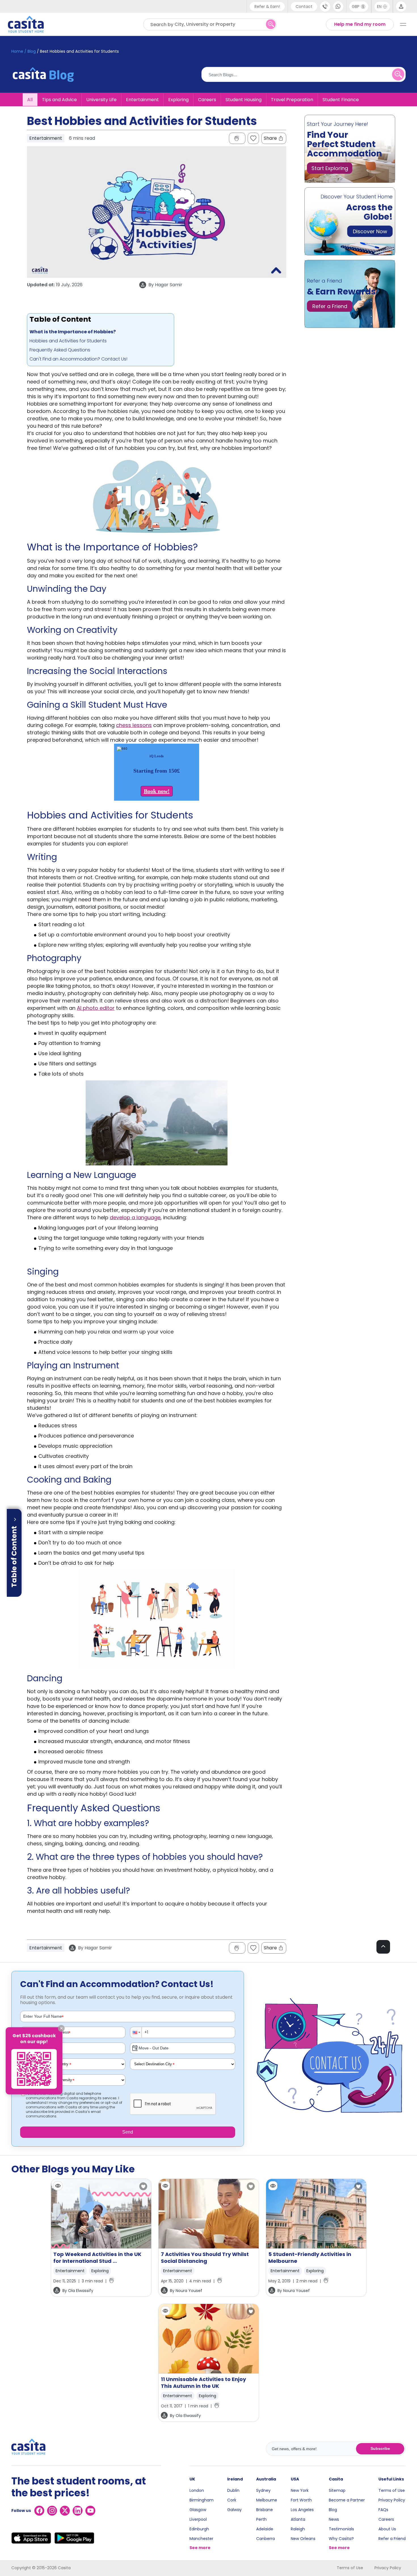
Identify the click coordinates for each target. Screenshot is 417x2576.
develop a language (135, 1217)
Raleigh (298, 2529)
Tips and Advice (59, 99)
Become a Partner (347, 2500)
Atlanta (298, 2519)
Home (17, 51)
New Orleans (303, 2539)
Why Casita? (341, 2539)
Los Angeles (302, 2510)
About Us (387, 2529)
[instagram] (52, 2511)
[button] (136, 2032)
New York (300, 2490)
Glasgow (198, 2510)
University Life (101, 99)
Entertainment (142, 99)
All (30, 99)
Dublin (233, 2490)
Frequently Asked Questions (60, 350)
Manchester (201, 2539)
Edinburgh (199, 2529)
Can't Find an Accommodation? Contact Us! (78, 359)
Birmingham (202, 2500)
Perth (261, 2519)
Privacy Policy (392, 2500)
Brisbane (265, 2510)
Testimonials (341, 2529)
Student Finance (341, 99)
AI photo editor (96, 1008)
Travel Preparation (292, 99)
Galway (234, 2510)
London (197, 2490)
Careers (207, 99)
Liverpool (198, 2519)
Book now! (157, 791)
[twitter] (65, 2511)
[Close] (61, 2028)
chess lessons (134, 725)
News (334, 2519)
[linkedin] (78, 2511)
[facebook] (39, 2511)
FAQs (383, 2510)
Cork (232, 2500)
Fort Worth (301, 2500)
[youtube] (90, 2511)
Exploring (178, 99)
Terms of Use (392, 2490)
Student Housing (244, 99)
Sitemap (337, 2490)
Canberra (266, 2539)
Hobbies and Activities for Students (68, 341)
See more (200, 2548)
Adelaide (265, 2529)
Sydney (263, 2490)
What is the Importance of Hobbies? (73, 332)
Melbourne (267, 2500)
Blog (333, 2510)
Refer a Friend (392, 2539)
